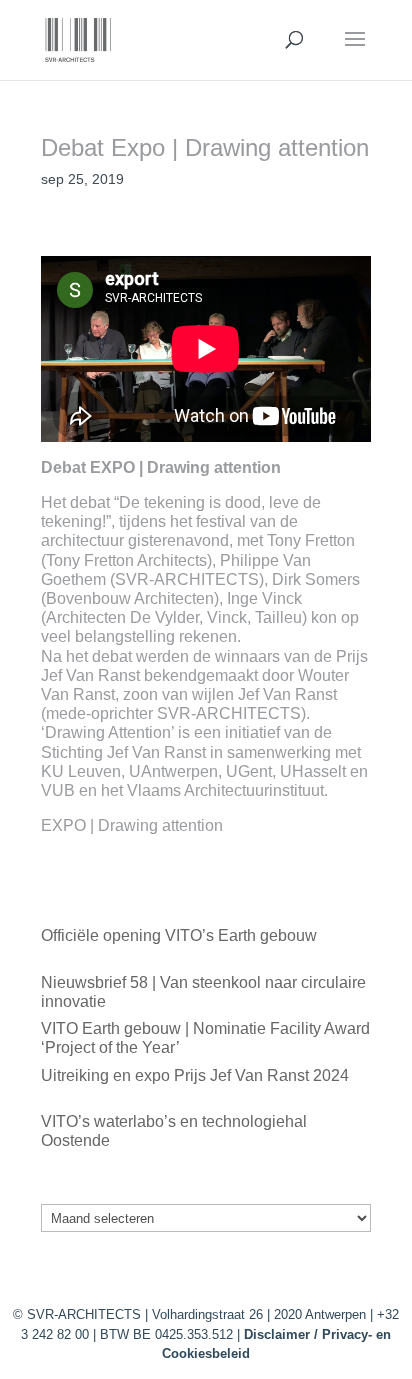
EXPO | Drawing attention (132, 825)
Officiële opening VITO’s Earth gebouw (179, 935)
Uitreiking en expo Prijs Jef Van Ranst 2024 (195, 1075)
